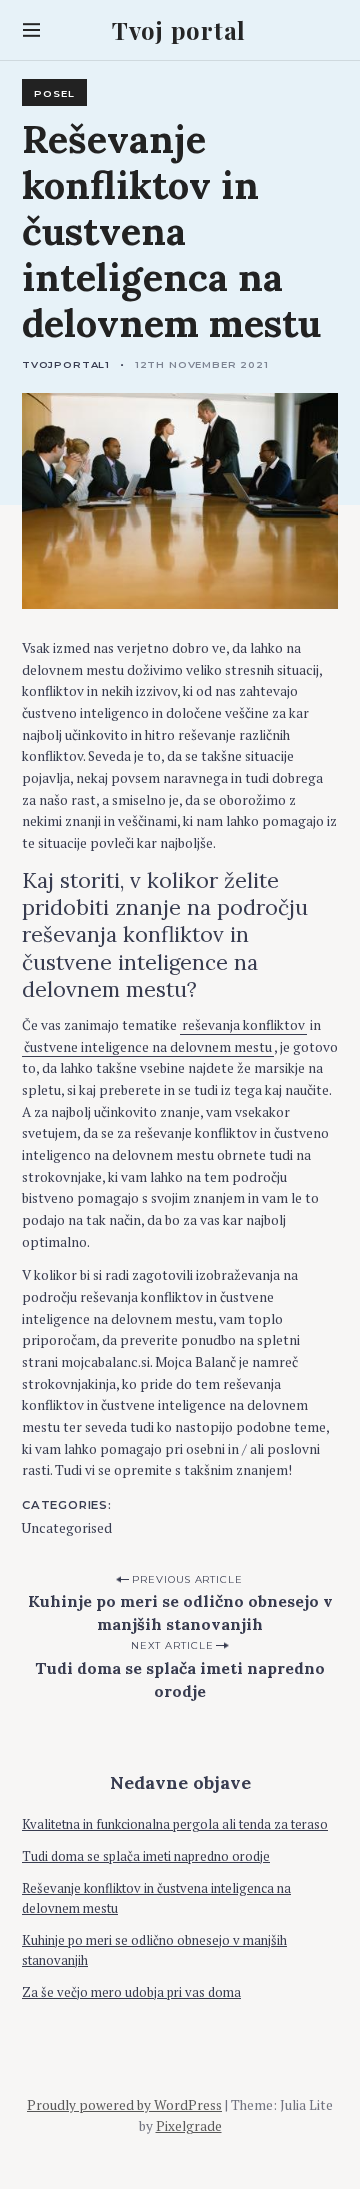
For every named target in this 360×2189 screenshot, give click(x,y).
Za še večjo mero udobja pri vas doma (131, 1992)
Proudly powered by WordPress (124, 2105)
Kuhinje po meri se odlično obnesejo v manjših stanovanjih (180, 1612)
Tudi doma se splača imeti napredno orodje (180, 1679)
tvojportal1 (66, 364)
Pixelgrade (189, 2126)
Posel (54, 93)
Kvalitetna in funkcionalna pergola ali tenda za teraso (175, 1824)
